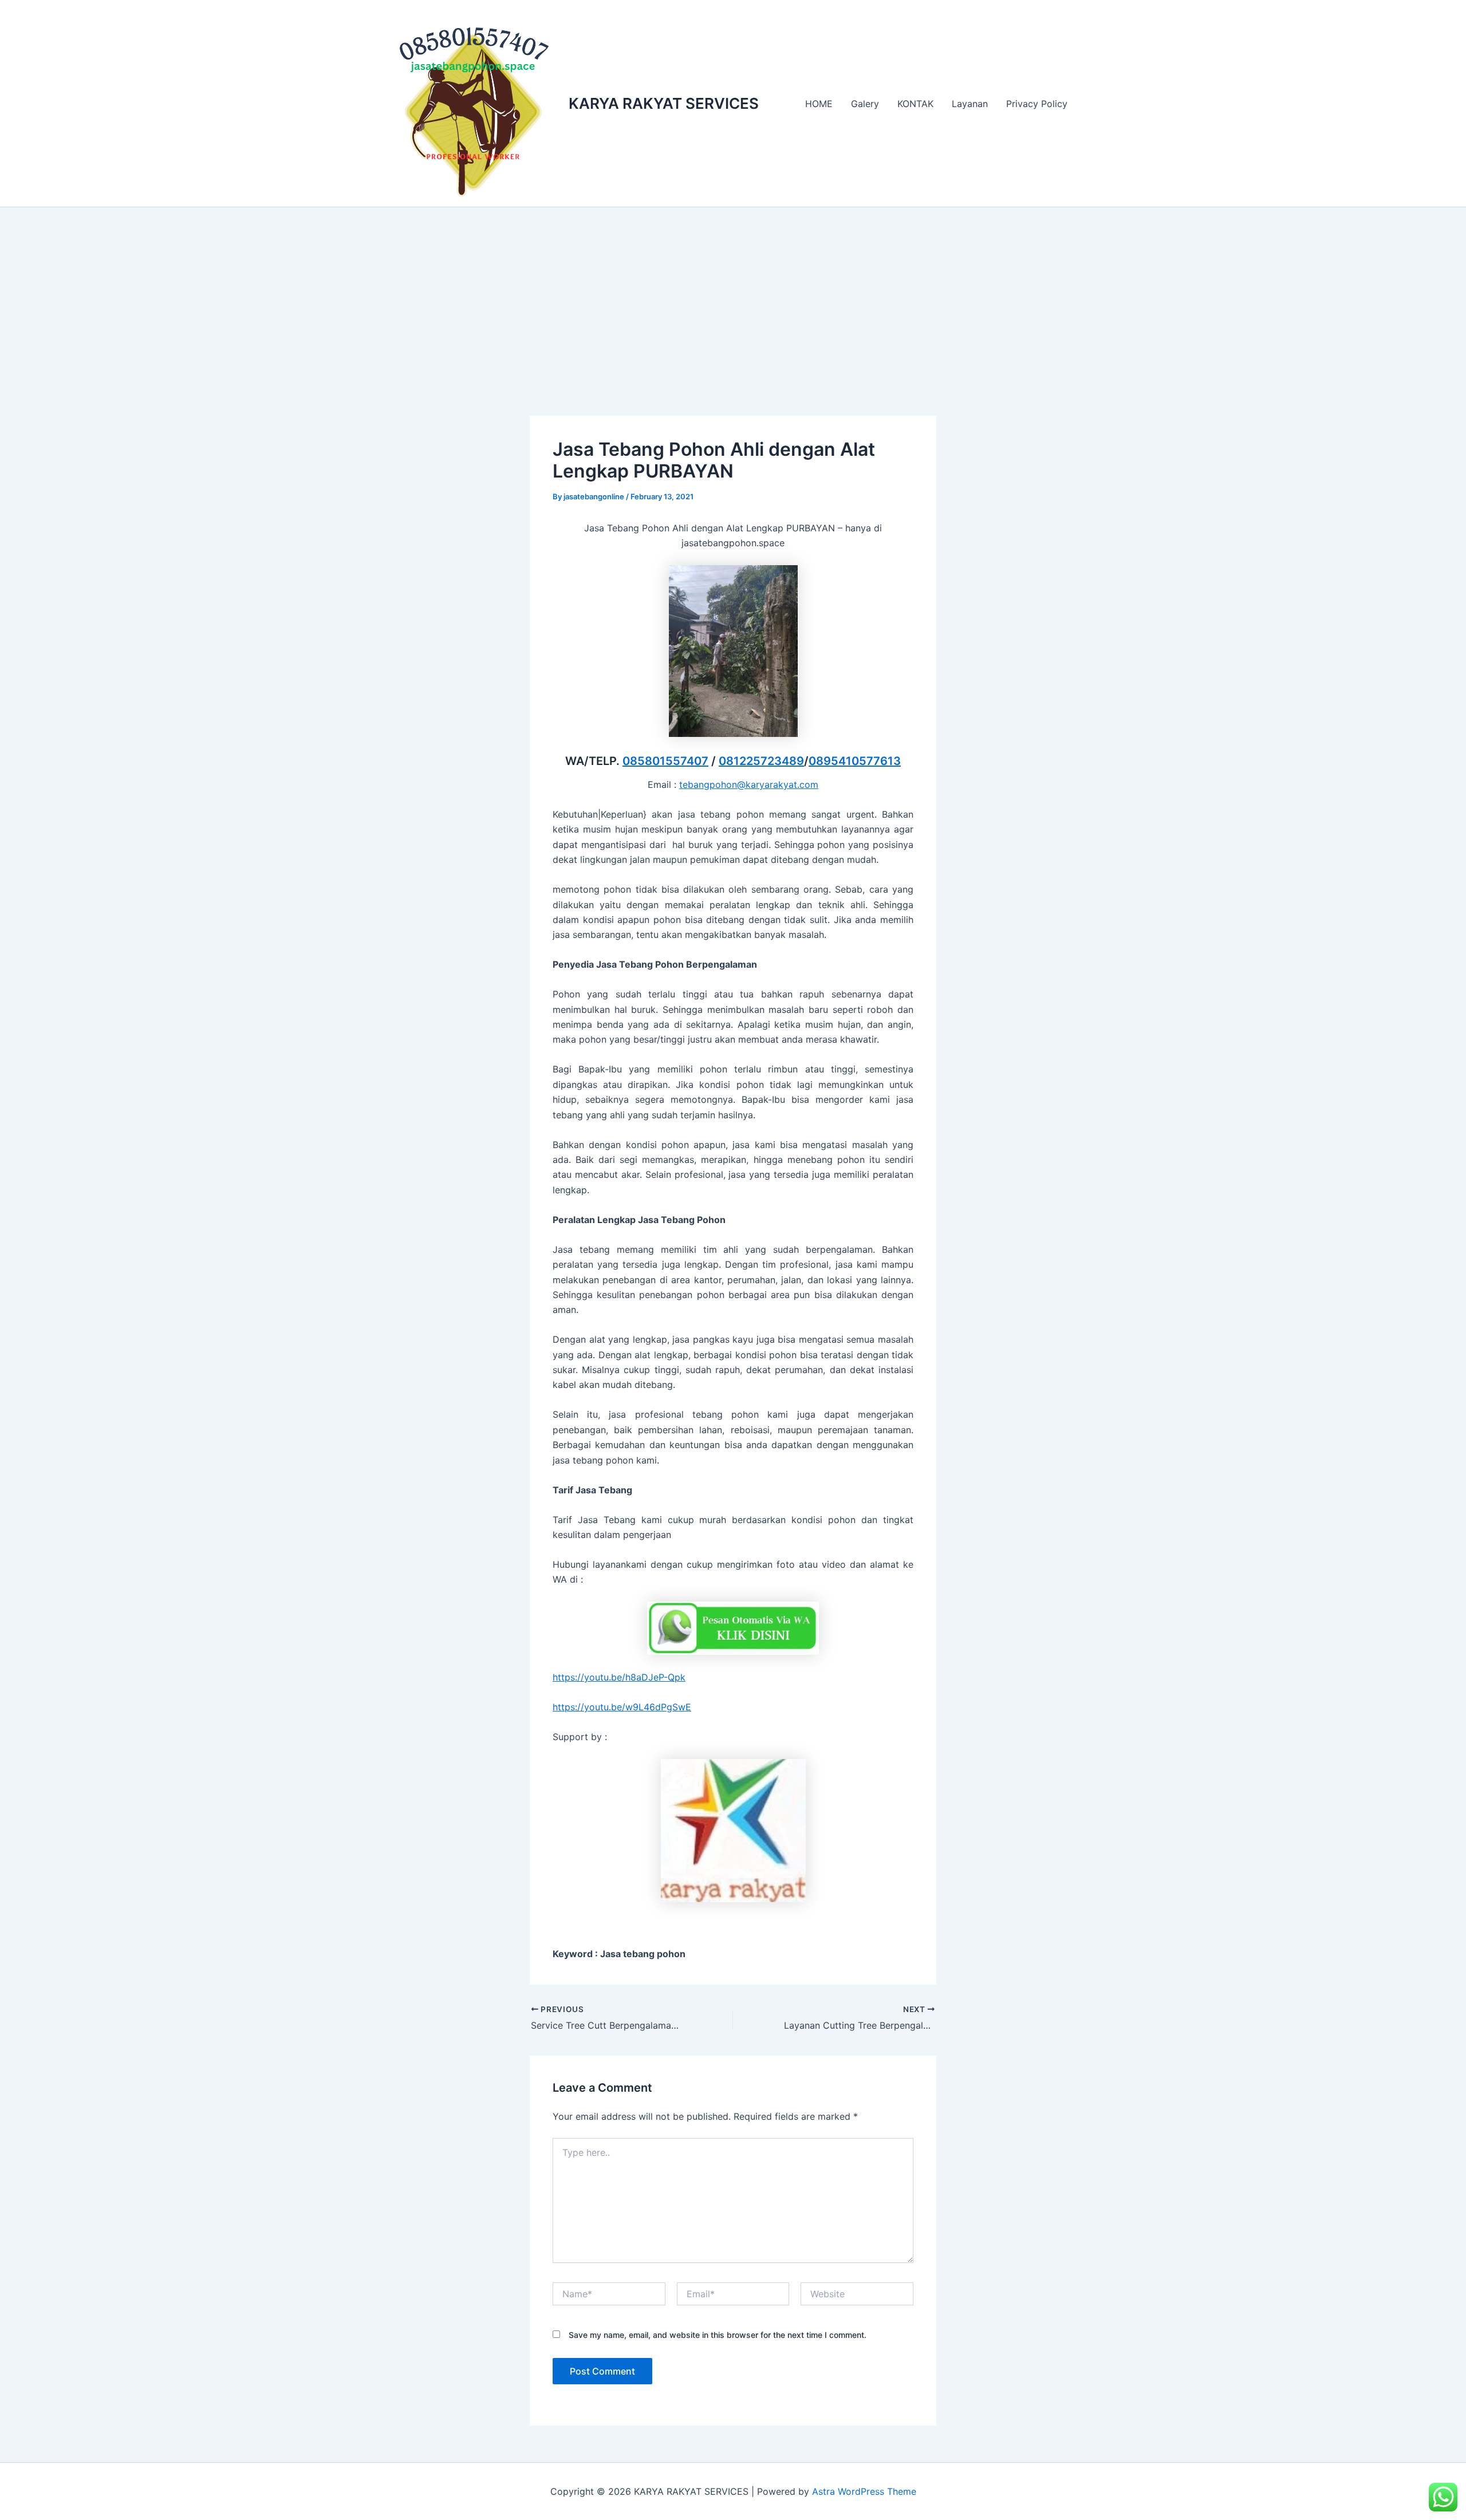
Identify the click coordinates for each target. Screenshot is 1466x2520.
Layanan (970, 104)
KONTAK (915, 104)
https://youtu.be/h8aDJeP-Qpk (619, 1677)
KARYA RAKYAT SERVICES (664, 103)
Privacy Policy (1037, 104)
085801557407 (665, 761)
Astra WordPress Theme (864, 2491)
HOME (819, 104)
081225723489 (761, 761)
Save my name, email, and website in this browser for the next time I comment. (718, 2335)
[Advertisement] (733, 293)
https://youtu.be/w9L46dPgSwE (622, 1707)
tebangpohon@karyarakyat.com (749, 784)
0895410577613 (855, 761)
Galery (865, 104)
